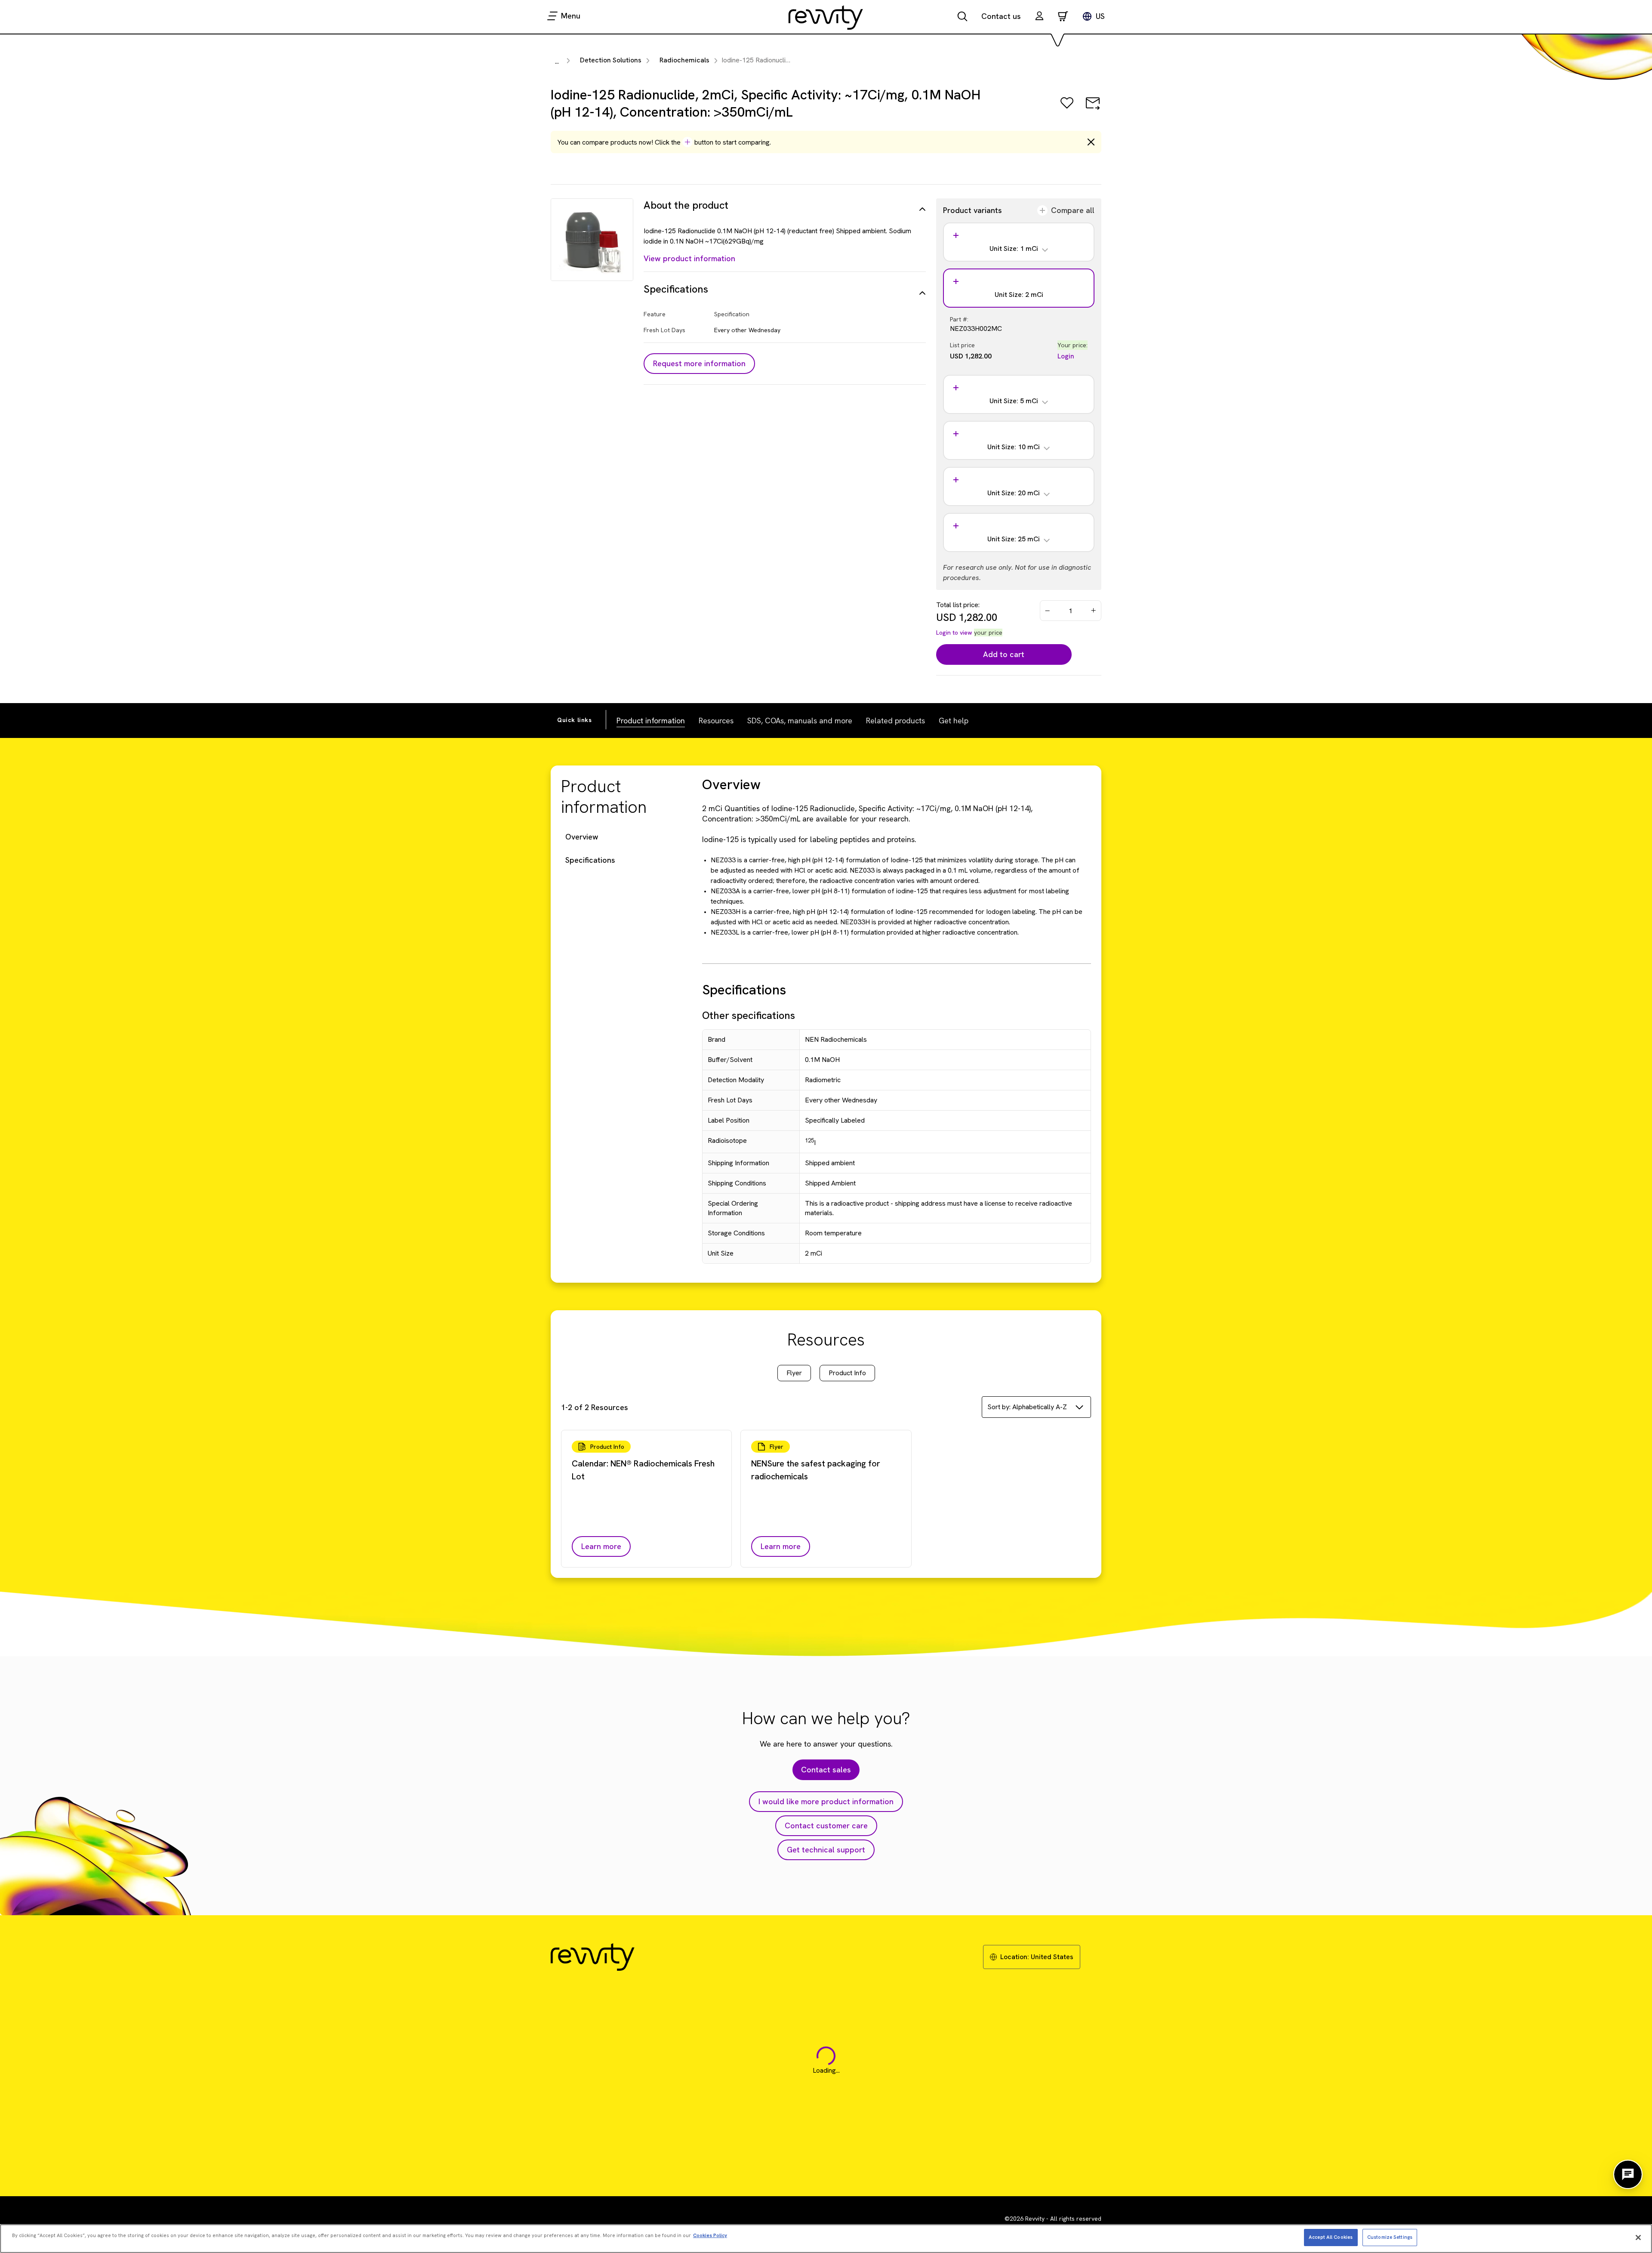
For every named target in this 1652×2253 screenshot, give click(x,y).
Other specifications (749, 1015)
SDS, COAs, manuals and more (800, 721)
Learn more (601, 1546)
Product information (651, 721)
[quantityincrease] (1094, 611)
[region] (826, 2239)
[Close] (1638, 2238)
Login (1066, 356)
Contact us (1001, 16)
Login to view (954, 633)
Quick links (575, 720)
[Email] (1093, 109)
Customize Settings (1390, 2237)
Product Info (847, 1373)
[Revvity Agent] (1628, 2174)
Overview (582, 837)
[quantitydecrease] (1048, 611)
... (557, 61)
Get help (954, 721)
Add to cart (1004, 654)
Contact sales (826, 1770)
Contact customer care (826, 1826)
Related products (895, 721)
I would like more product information (826, 1801)
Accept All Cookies (1331, 2237)
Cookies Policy (710, 2235)
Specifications (590, 860)
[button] (1039, 17)
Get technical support (826, 1850)
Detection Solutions (611, 60)
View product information (689, 258)
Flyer (794, 1373)
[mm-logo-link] (826, 17)
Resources (716, 721)
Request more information (699, 363)
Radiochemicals (684, 60)
